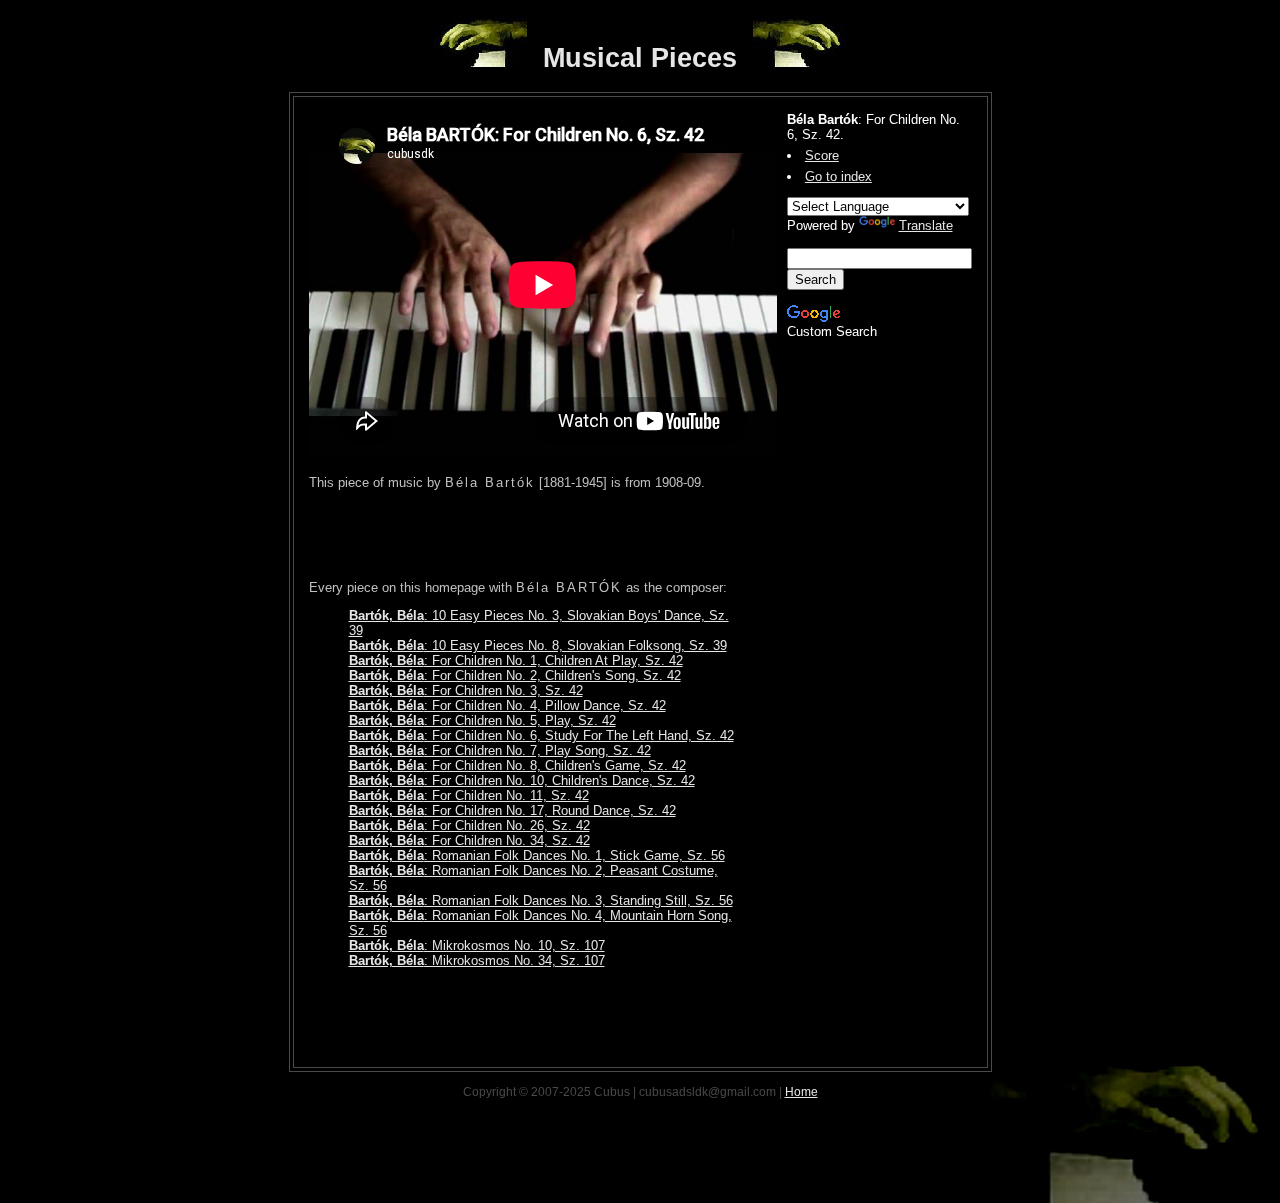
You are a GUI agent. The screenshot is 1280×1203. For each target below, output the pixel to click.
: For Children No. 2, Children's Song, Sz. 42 (515, 675)
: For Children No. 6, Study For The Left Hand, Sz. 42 (541, 735)
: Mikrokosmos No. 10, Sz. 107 (477, 945)
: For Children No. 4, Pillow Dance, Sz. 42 (507, 705)
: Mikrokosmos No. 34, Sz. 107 (477, 960)
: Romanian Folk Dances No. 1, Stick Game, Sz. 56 (537, 855)
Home (801, 1092)
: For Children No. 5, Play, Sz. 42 (482, 720)
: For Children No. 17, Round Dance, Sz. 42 (512, 810)
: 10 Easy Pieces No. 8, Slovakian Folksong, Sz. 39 (538, 645)
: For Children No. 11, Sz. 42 (469, 795)
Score (822, 155)
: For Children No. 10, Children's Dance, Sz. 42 (522, 780)
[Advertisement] (543, 535)
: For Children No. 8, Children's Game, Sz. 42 (517, 765)
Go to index (838, 176)
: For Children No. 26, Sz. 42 (469, 825)
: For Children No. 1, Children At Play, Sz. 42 (516, 660)
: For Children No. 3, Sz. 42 (466, 690)
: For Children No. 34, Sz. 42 (469, 840)
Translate (926, 225)
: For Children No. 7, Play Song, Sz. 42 (500, 750)
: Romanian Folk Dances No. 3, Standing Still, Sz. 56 (541, 900)
